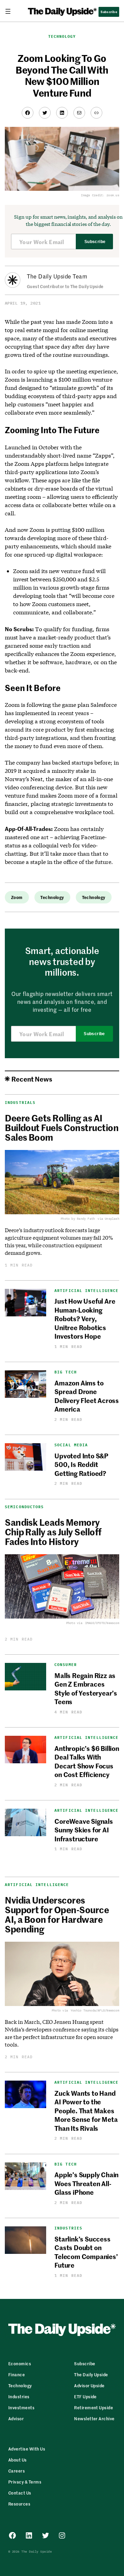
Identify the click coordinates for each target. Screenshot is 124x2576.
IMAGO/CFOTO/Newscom (102, 1623)
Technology (62, 36)
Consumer (66, 1665)
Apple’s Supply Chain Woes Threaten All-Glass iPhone (86, 2183)
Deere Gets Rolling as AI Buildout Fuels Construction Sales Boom (62, 1127)
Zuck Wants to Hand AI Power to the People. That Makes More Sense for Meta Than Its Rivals (86, 2110)
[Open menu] (11, 11)
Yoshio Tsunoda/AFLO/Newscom (95, 2010)
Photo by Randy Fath (78, 1219)
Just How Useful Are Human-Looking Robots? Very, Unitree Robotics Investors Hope (85, 1318)
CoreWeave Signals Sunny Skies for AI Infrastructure (84, 1830)
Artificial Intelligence (86, 1291)
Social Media (71, 1445)
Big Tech (66, 1372)
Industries (68, 2228)
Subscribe (95, 242)
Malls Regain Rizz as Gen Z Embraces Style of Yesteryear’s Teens (86, 1688)
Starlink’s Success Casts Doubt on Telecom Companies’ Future (86, 2252)
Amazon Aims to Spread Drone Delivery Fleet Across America (87, 1396)
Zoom (17, 897)
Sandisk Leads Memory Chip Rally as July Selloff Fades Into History (53, 1532)
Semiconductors (24, 1507)
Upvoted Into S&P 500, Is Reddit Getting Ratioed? (81, 1464)
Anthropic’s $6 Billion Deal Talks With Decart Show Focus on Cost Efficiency (87, 1761)
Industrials (20, 1103)
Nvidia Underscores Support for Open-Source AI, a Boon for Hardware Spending (57, 1914)
